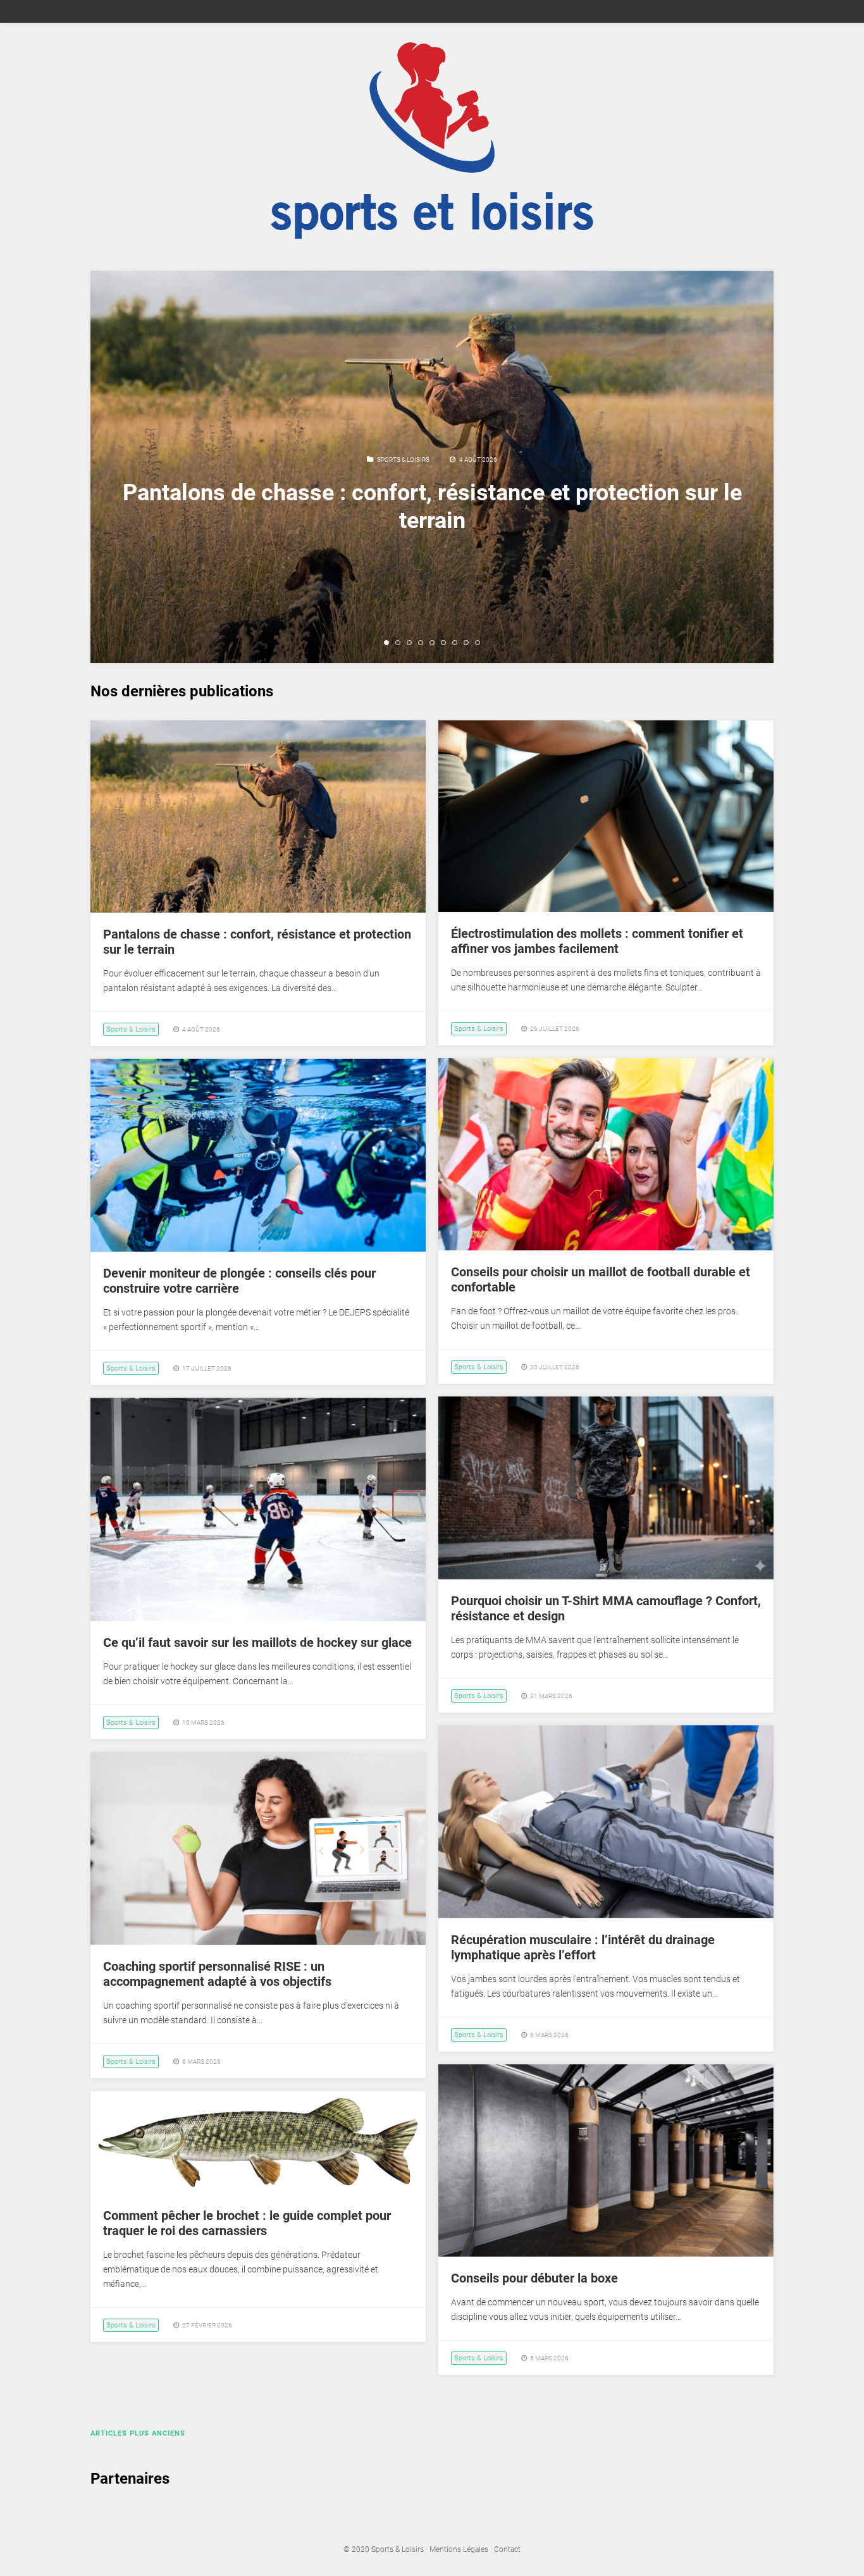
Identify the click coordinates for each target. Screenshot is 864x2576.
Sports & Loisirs (403, 459)
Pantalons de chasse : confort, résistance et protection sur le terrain (432, 506)
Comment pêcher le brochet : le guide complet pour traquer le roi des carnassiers (247, 2223)
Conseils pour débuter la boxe (534, 2278)
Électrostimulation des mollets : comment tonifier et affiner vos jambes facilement (597, 941)
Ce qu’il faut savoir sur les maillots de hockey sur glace (257, 1642)
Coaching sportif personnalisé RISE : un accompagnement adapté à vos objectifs (217, 1974)
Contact (507, 2549)
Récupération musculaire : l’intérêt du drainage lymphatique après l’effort (583, 1947)
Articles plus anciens (138, 2433)
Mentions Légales (459, 2549)
